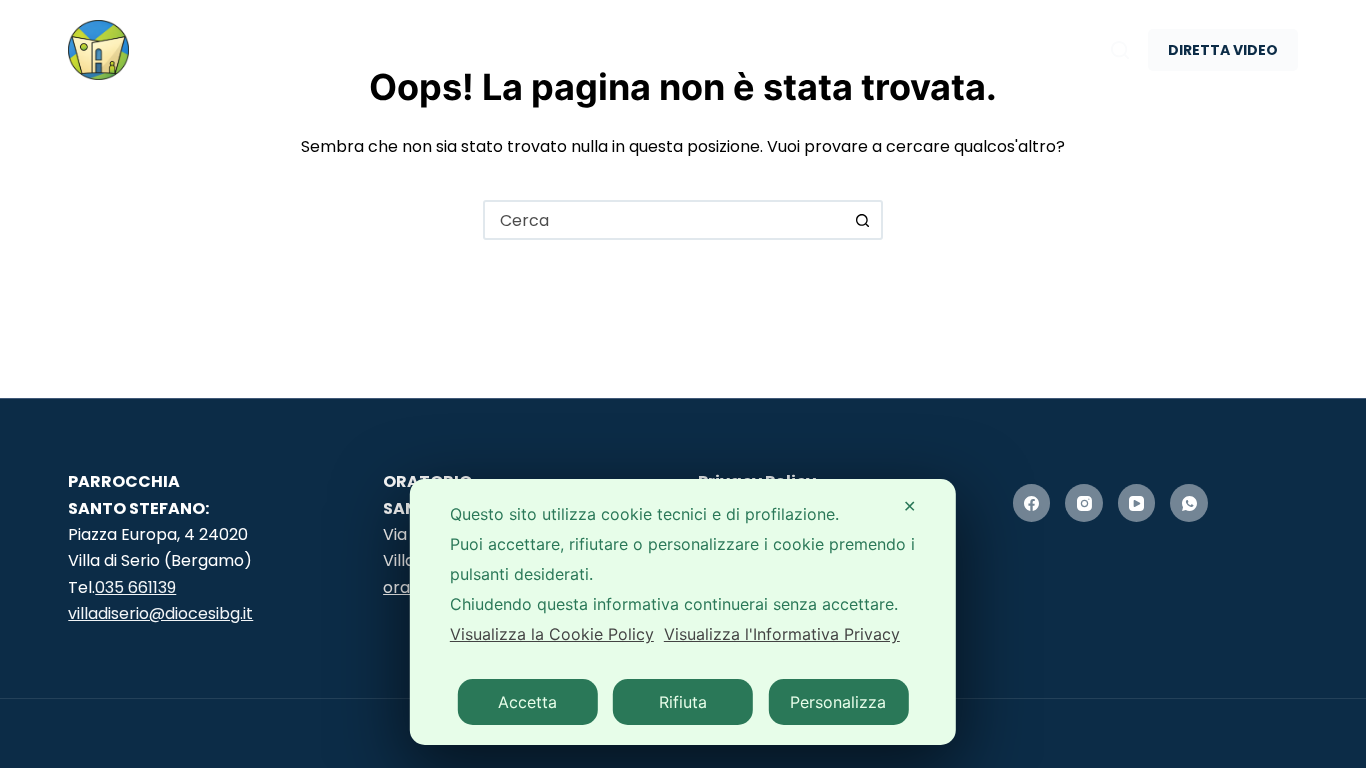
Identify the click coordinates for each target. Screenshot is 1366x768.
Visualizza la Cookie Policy (552, 634)
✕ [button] (909, 506)
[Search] (1120, 50)
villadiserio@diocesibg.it (160, 613)
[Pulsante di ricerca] (863, 220)
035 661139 (135, 587)
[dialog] (683, 612)
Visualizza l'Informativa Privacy (782, 634)
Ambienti (474, 49)
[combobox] (665, 220)
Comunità (657, 49)
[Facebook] (1032, 503)
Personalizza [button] (838, 702)
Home (331, 49)
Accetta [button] (527, 702)
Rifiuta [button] (683, 702)
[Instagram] (1084, 503)
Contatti (996, 49)
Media (827, 49)
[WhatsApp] (1189, 503)
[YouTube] (1137, 503)
